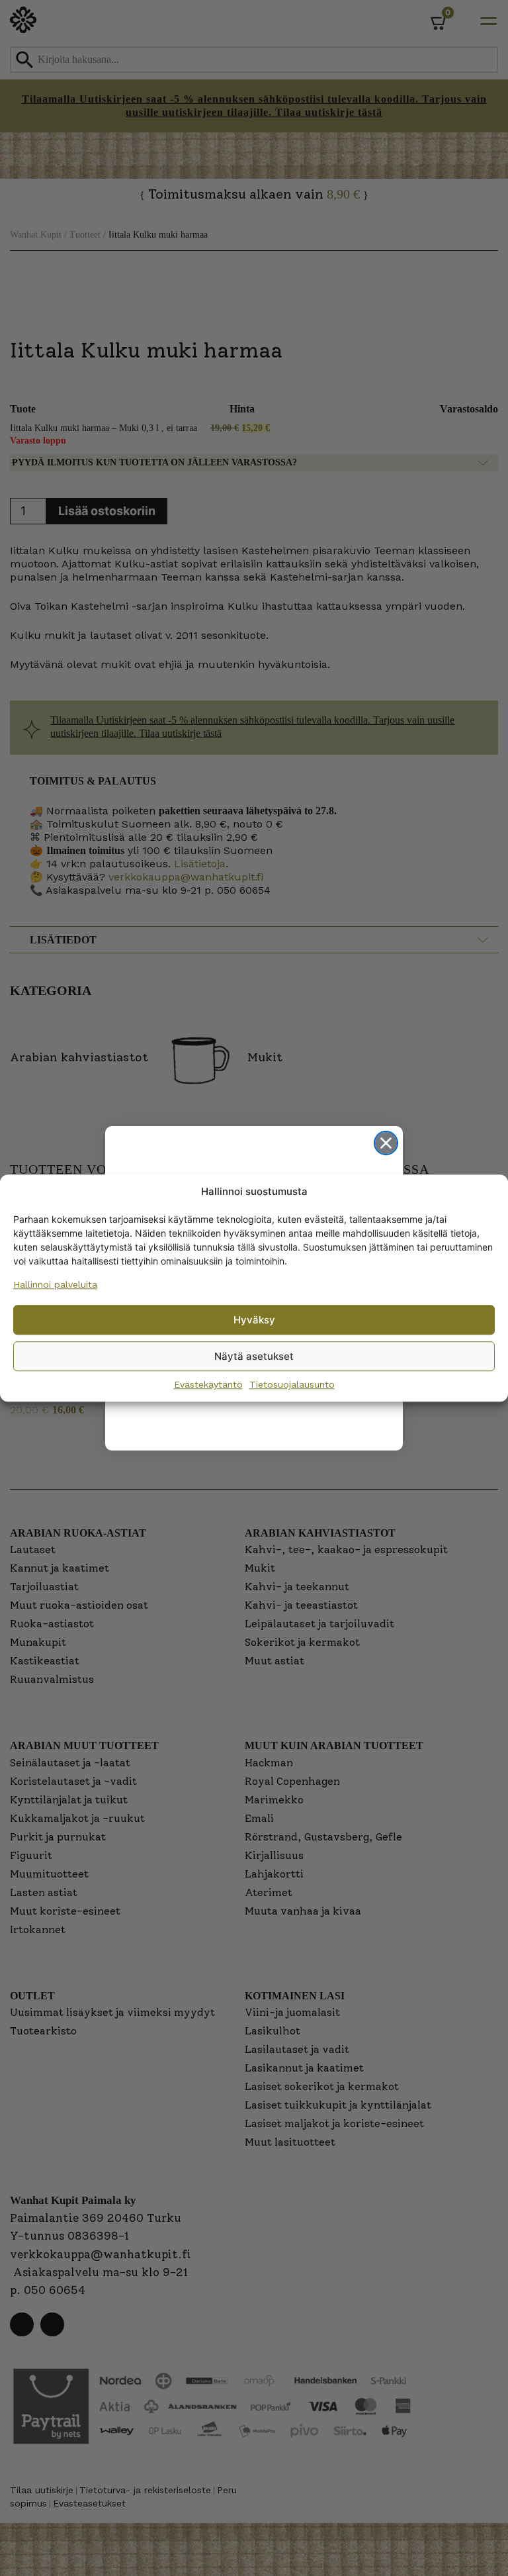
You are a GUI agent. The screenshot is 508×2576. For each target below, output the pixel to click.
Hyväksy (254, 1320)
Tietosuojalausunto (292, 1384)
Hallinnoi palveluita (55, 1284)
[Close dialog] (386, 1143)
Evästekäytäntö (208, 1384)
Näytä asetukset (254, 1356)
